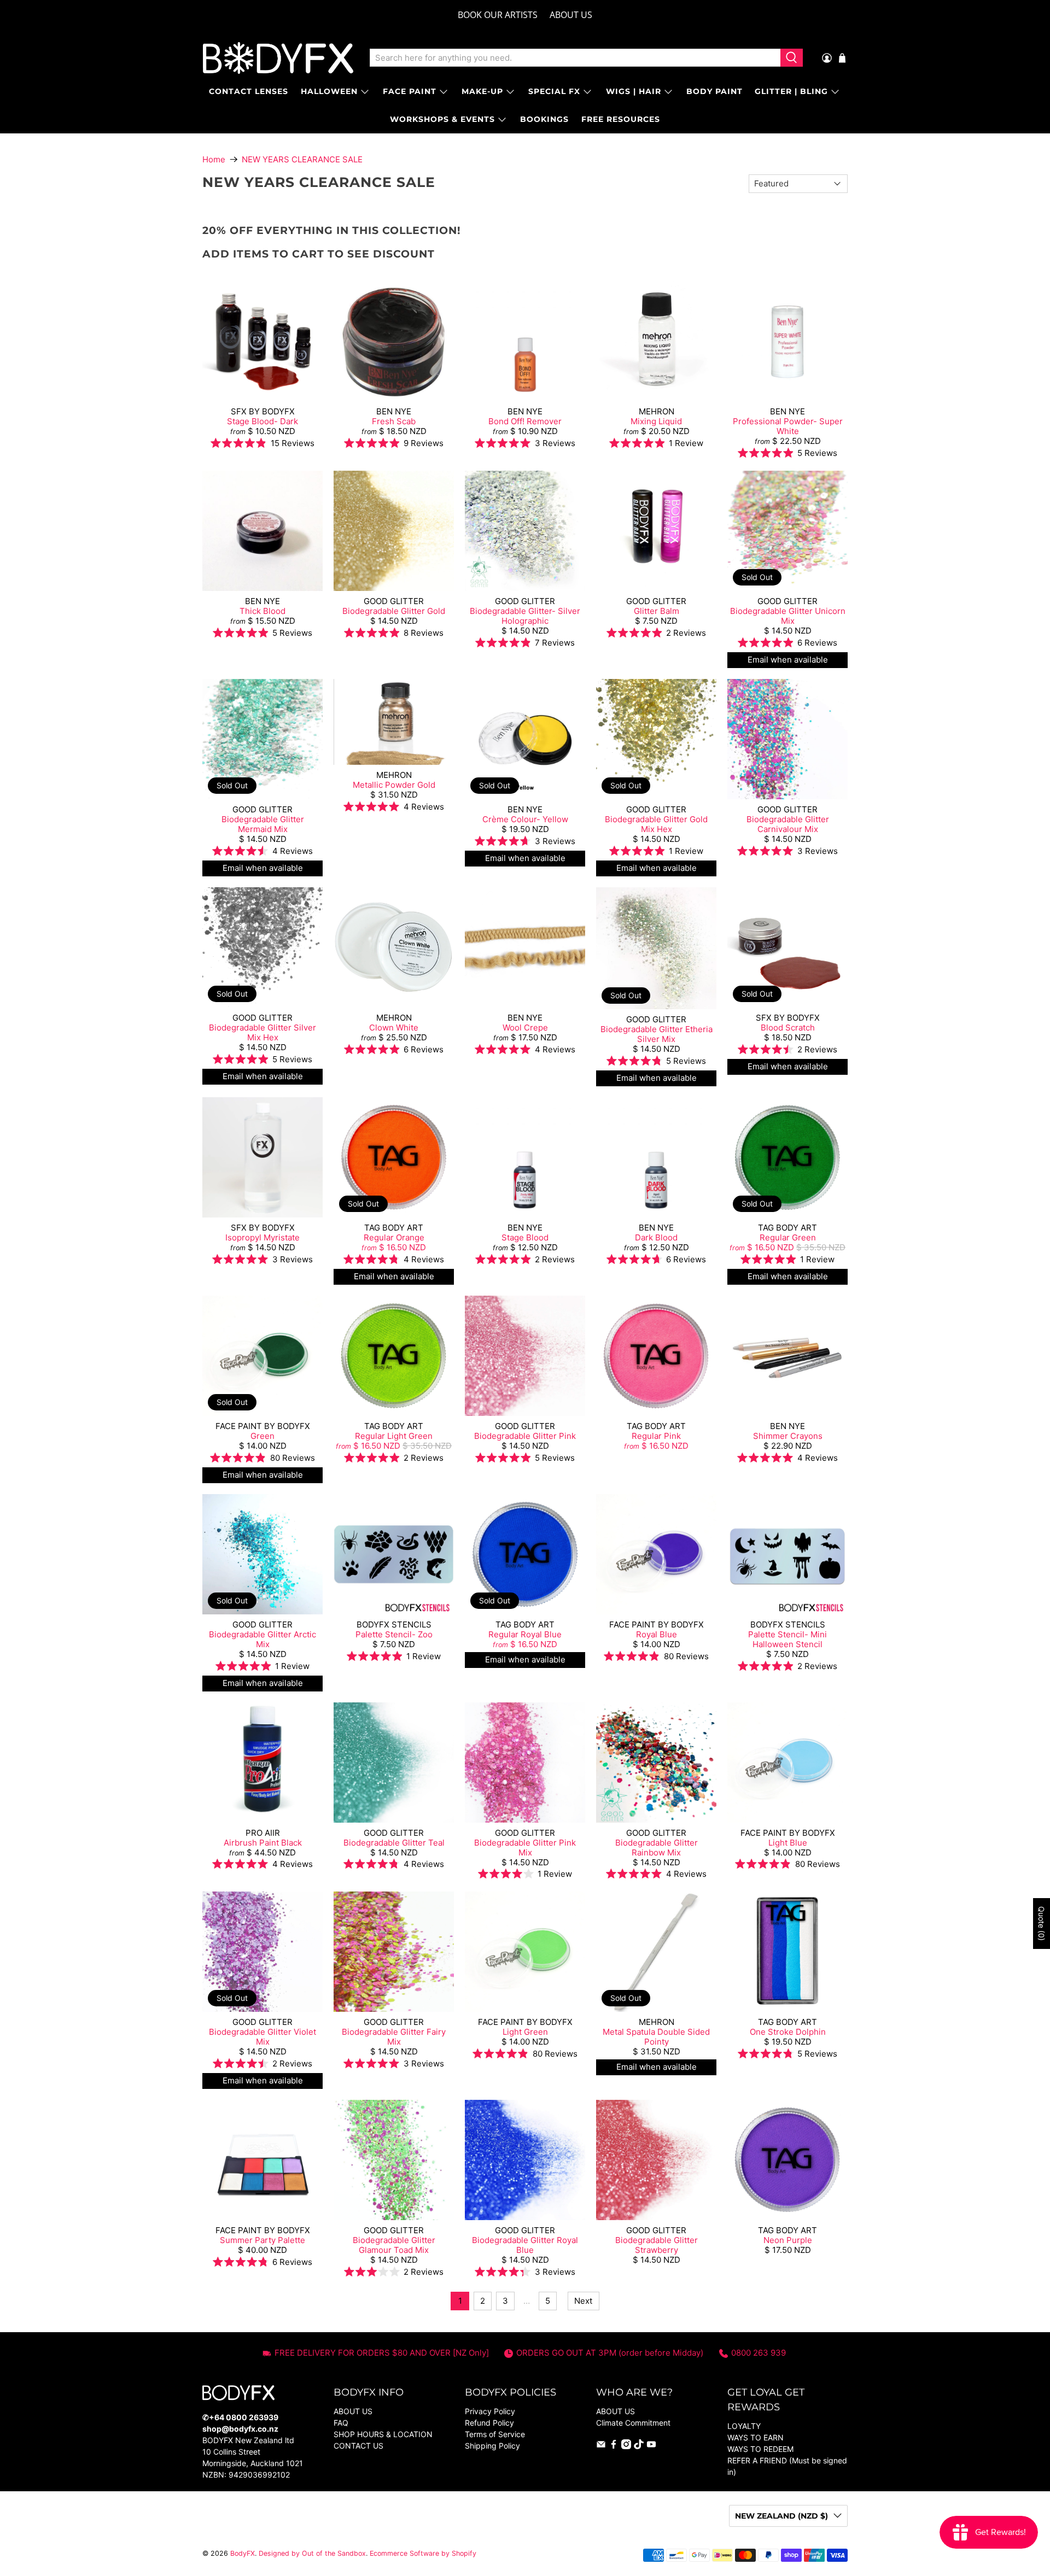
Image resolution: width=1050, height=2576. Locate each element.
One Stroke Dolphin (788, 2032)
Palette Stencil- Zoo (394, 1634)
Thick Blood (262, 611)
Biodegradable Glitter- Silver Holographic (525, 616)
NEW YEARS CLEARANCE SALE (302, 159)
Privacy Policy (490, 2411)
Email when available (788, 660)
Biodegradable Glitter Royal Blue (525, 2245)
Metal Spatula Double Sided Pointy (656, 2037)
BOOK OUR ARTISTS (498, 15)
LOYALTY (744, 2426)
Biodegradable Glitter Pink (525, 1436)
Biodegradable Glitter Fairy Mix (394, 2037)
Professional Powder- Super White (788, 426)
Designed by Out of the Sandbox (312, 2553)
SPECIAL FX (554, 91)
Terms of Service (495, 2434)
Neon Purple (788, 2240)
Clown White (394, 1028)
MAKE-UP (482, 91)
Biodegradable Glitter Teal (394, 1843)
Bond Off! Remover (525, 421)
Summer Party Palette (262, 2240)
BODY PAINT (714, 91)
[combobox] (575, 58)
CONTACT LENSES (249, 91)
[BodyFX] (278, 58)
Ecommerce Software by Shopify (423, 2553)
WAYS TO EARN (756, 2437)
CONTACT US (358, 2446)
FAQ (341, 2423)
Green (262, 1436)
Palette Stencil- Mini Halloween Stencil (787, 1639)
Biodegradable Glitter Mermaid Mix (263, 824)
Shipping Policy (492, 2446)
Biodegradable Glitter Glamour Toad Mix (394, 2245)
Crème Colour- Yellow (525, 819)
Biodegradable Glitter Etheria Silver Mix (657, 1034)
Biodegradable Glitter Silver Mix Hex (262, 1032)
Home (214, 159)
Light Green (525, 2032)
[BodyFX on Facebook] (614, 2446)
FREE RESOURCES (621, 119)
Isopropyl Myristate (262, 1237)
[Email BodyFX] (601, 2446)
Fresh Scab (394, 421)
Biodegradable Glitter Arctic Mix (262, 1639)
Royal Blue (657, 1634)
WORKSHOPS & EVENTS (442, 119)
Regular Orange (394, 1237)
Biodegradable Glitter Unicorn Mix (788, 616)
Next (583, 2301)
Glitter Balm (657, 611)
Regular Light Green (394, 1436)
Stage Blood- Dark (262, 421)
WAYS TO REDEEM (760, 2449)
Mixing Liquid (656, 421)
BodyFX (243, 2553)
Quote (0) (1042, 1924)
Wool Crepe (525, 1028)
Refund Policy (489, 2423)
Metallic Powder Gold (394, 785)
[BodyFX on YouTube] (651, 2446)
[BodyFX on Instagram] (626, 2446)
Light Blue (788, 1843)
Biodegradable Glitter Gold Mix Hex (656, 824)
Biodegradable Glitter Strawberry (657, 2245)
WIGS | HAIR (634, 91)
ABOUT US (571, 15)
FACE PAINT (410, 91)
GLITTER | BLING (791, 91)
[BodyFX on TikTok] (639, 2446)
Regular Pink (656, 1436)
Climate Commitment (633, 2423)
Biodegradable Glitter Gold (394, 611)
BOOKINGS (544, 119)
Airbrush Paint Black (263, 1843)
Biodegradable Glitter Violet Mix (262, 2037)
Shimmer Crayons (788, 1436)
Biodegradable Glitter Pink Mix (525, 1848)
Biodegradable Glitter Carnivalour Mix (788, 824)
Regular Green (788, 1237)
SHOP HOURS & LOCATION (383, 2434)
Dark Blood (656, 1237)
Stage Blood (525, 1237)
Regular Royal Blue (525, 1634)
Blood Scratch (788, 1028)
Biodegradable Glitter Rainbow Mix (657, 1848)
